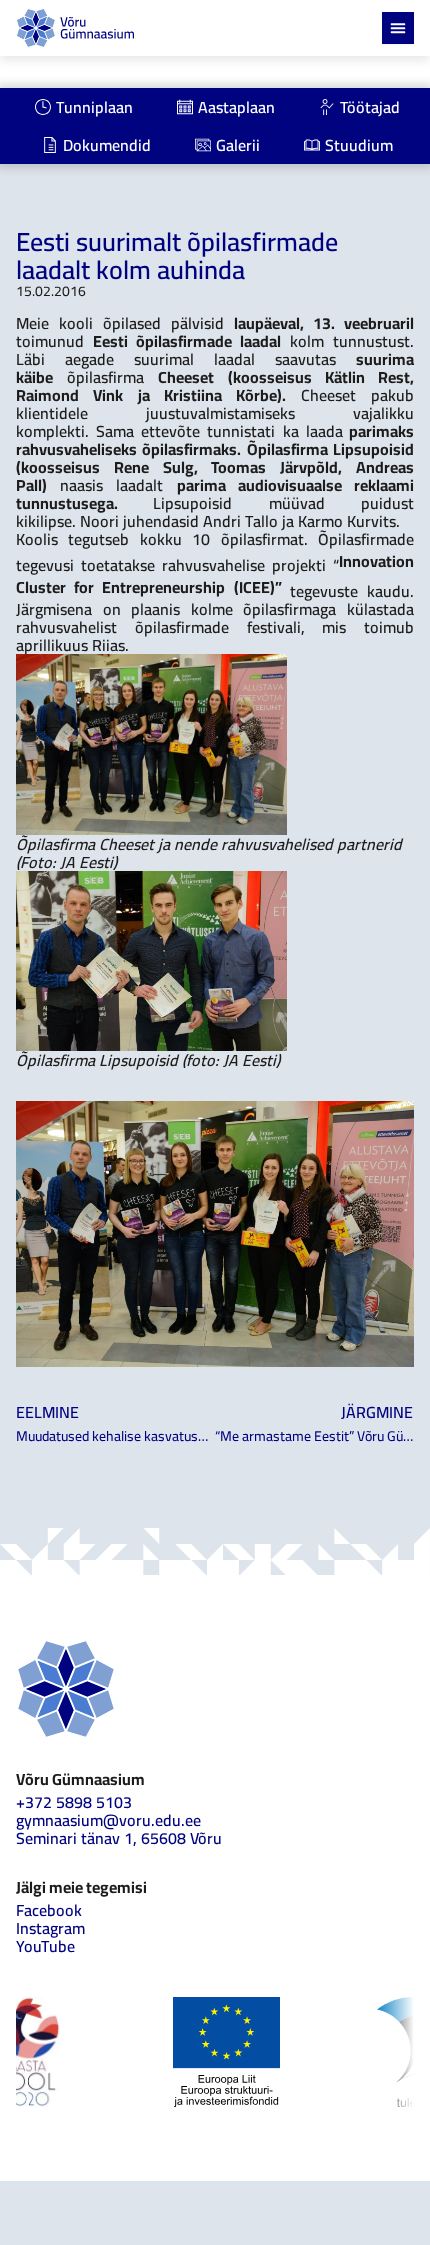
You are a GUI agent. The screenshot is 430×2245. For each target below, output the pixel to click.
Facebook (49, 1910)
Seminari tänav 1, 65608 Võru (119, 1838)
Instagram (50, 1928)
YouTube (45, 1946)
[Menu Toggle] (398, 28)
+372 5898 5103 (74, 1802)
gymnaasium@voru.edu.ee (108, 1820)
